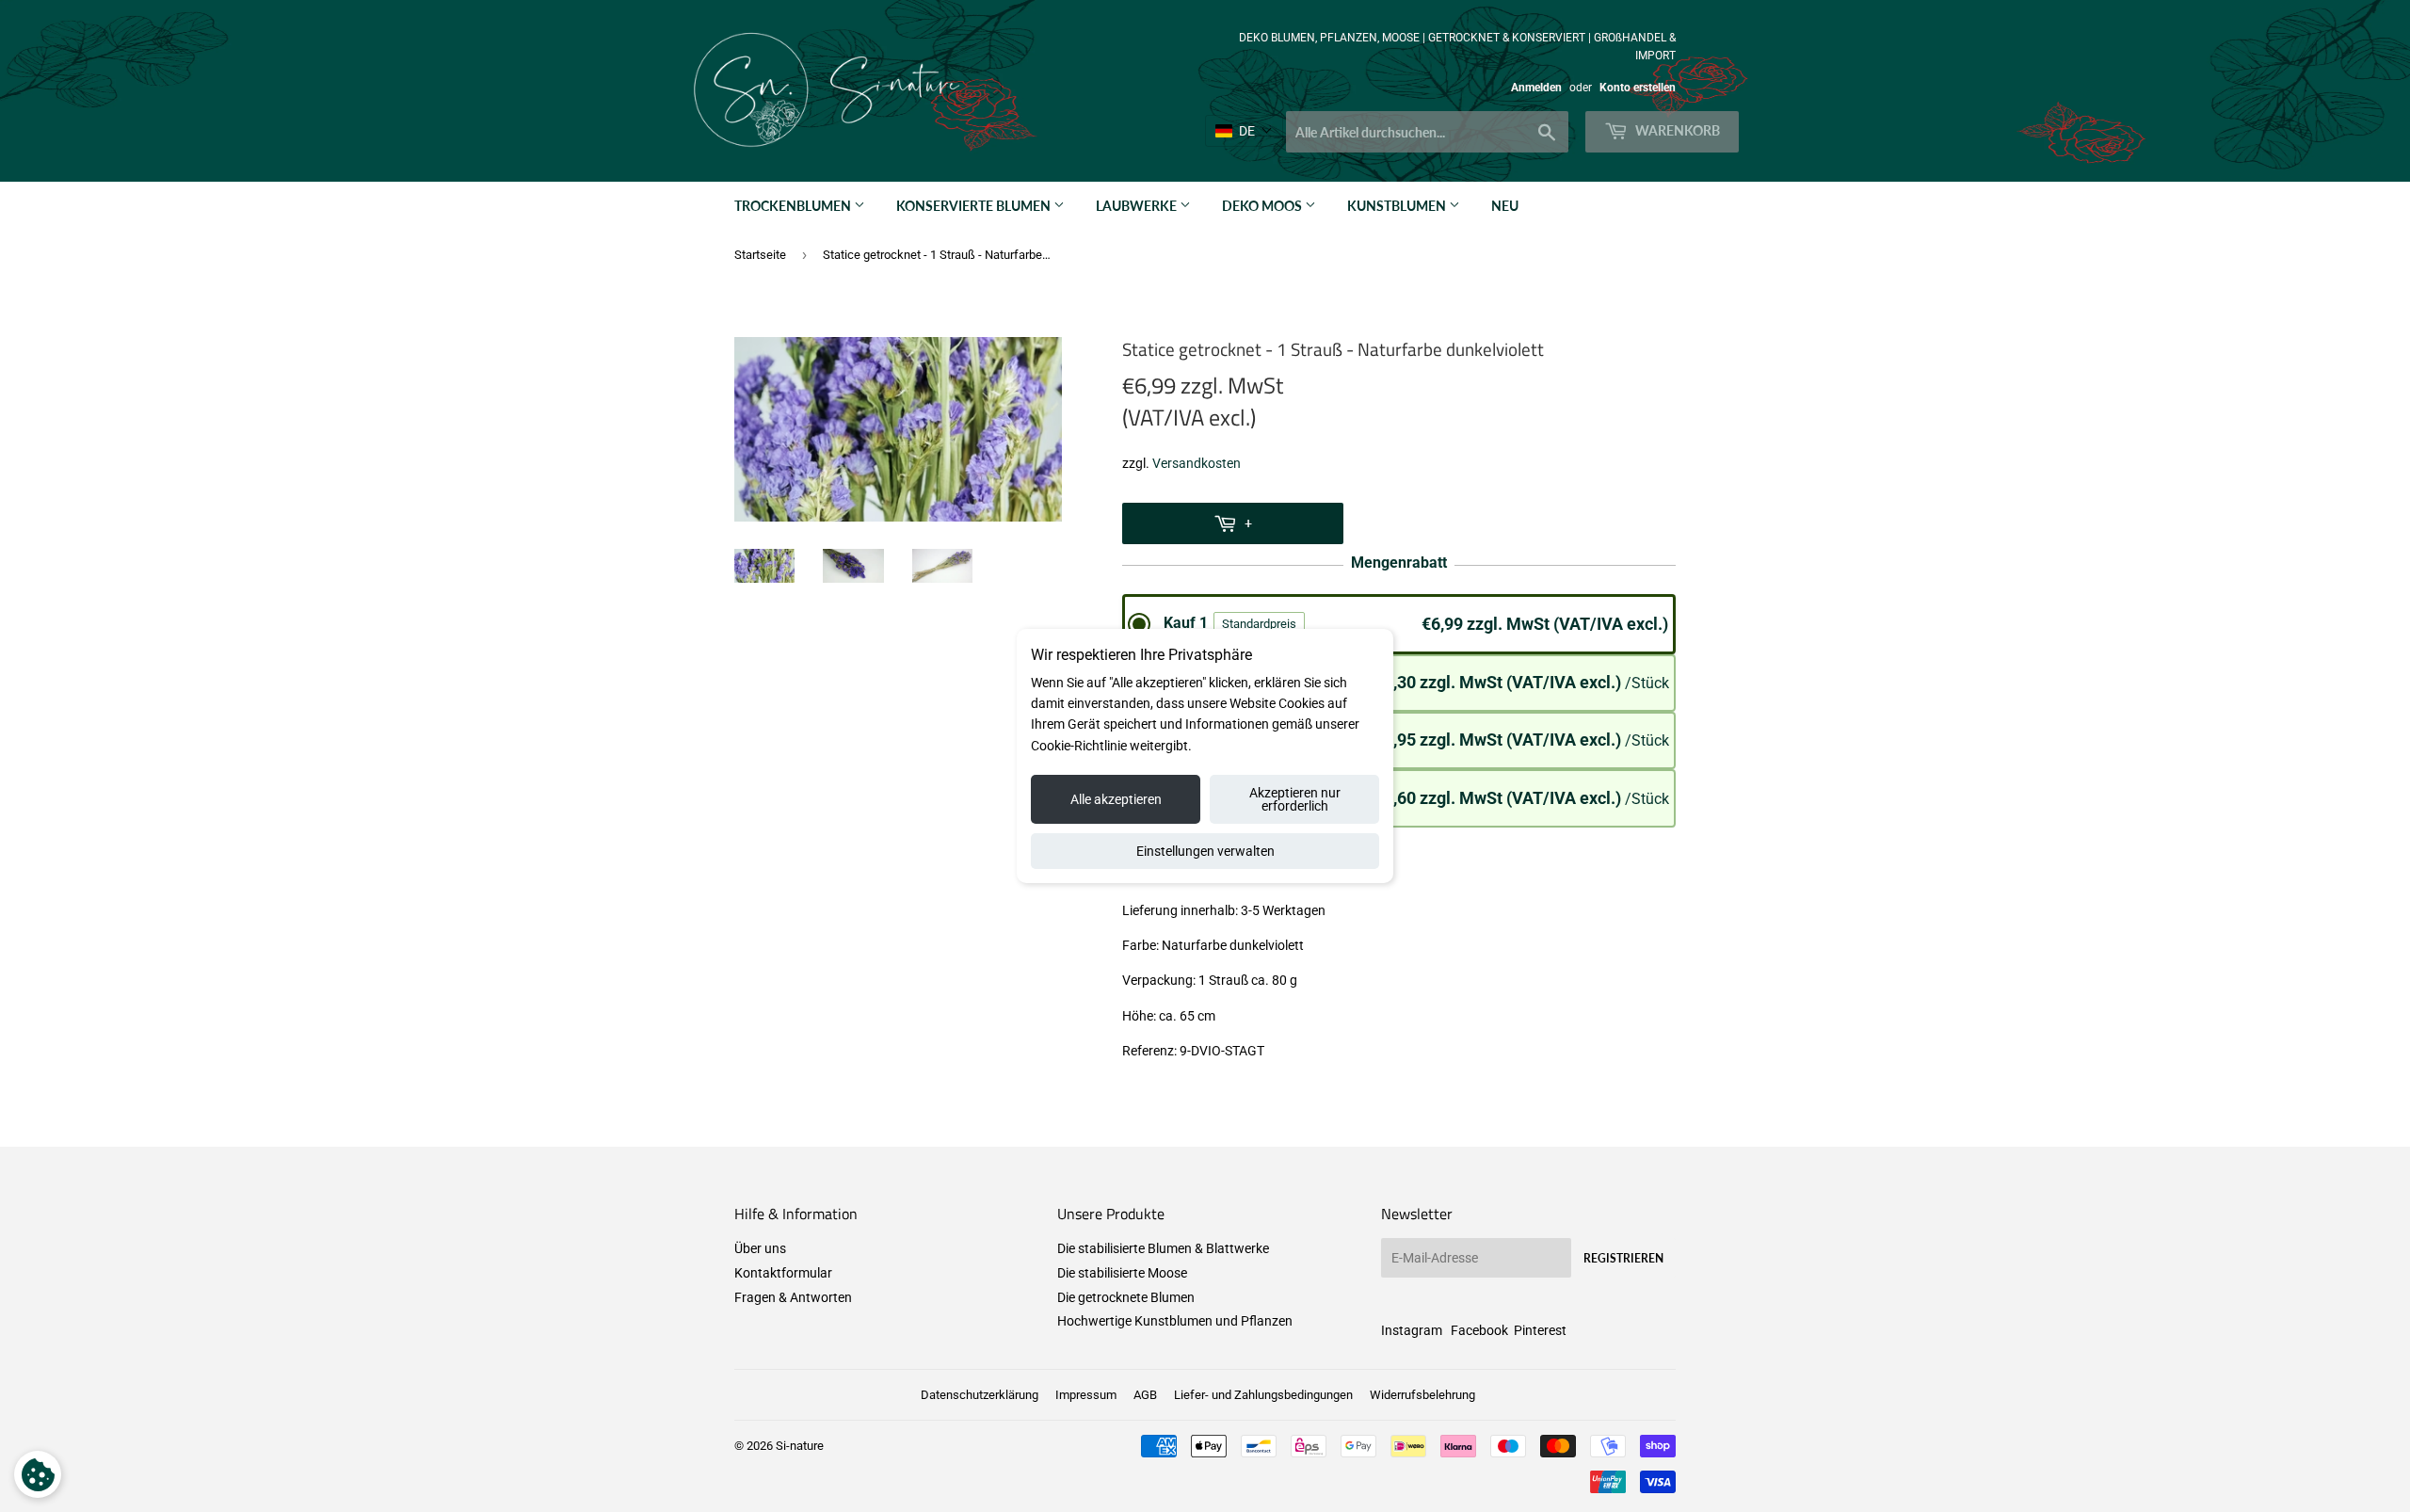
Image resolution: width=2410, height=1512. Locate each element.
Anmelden (1536, 88)
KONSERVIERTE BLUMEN (975, 206)
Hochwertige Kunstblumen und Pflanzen (1175, 1321)
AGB (1145, 1395)
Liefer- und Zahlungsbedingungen (1263, 1395)
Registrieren (1623, 1258)
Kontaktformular (783, 1273)
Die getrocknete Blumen (1126, 1297)
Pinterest (1540, 1330)
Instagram (1412, 1330)
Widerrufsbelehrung (1422, 1395)
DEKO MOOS (1263, 206)
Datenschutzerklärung (980, 1395)
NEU (1505, 206)
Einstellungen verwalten (1205, 851)
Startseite (760, 255)
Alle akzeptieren (1116, 799)
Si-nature (800, 1446)
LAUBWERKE (1138, 206)
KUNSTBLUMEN (1398, 206)
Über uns (760, 1248)
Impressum (1086, 1395)
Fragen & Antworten (793, 1297)
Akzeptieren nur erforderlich (1295, 799)
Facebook (1479, 1330)
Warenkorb (1676, 130)
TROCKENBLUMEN (794, 206)
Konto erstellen (1638, 88)
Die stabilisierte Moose (1122, 1273)
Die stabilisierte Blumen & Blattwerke (1163, 1248)
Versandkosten (1197, 463)
